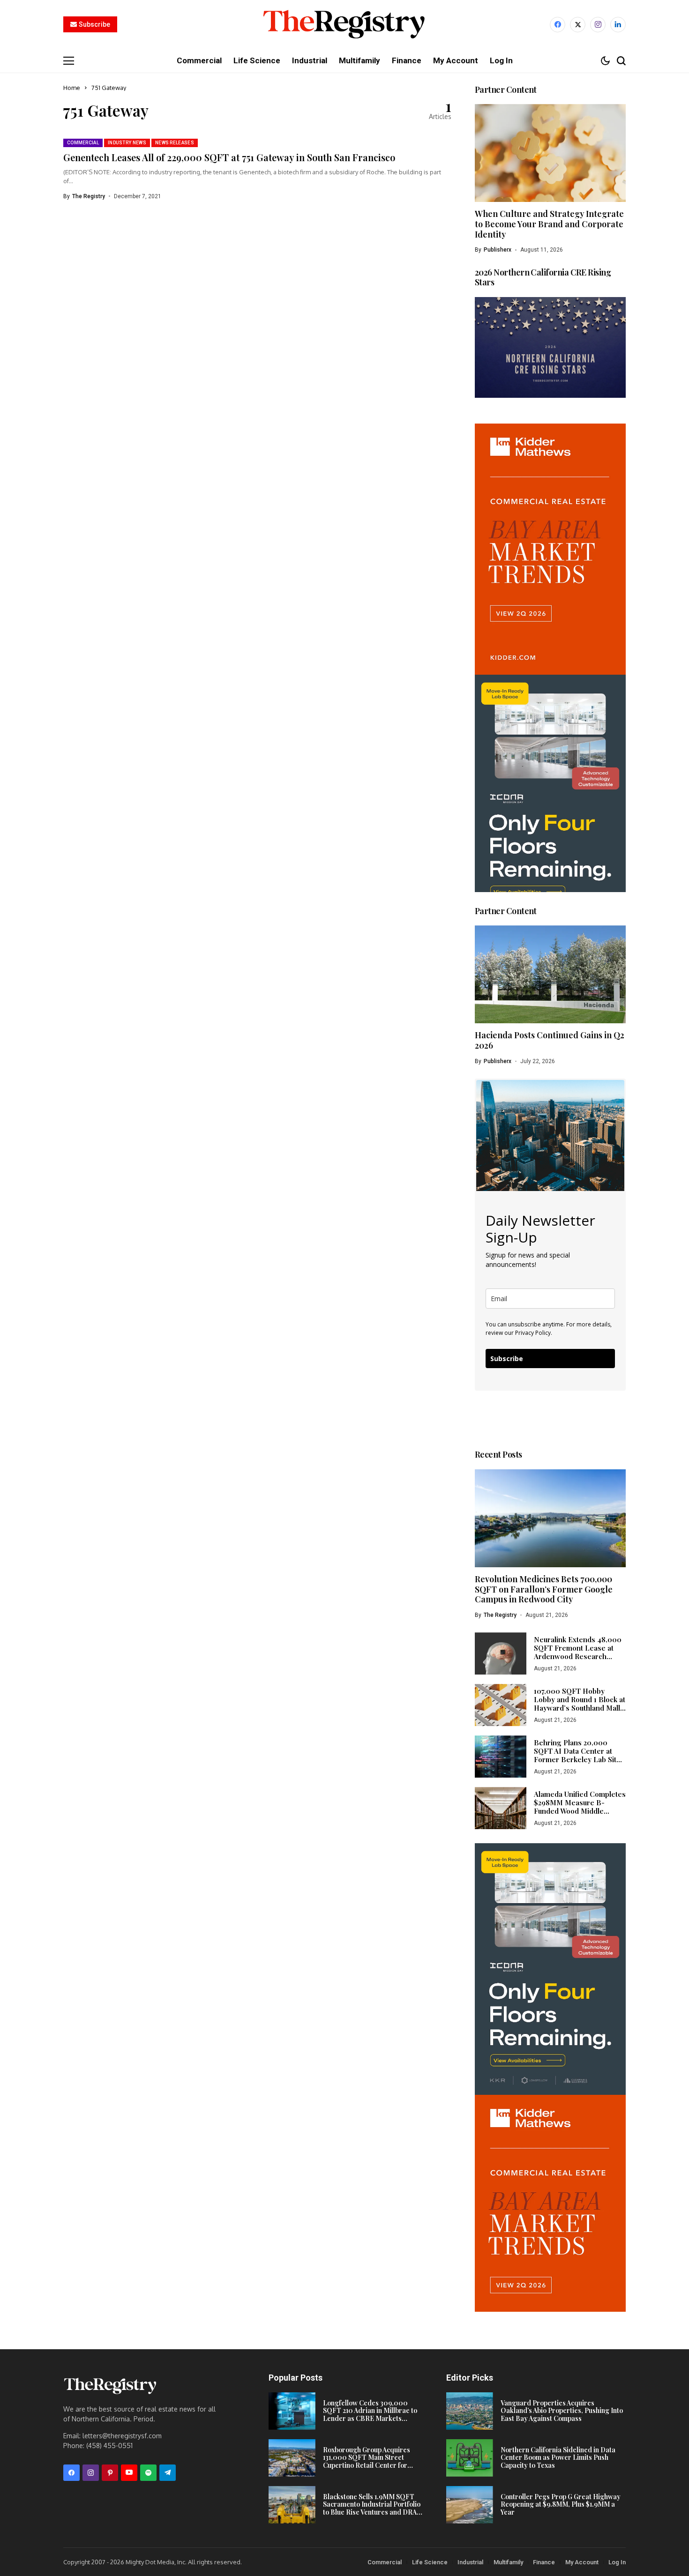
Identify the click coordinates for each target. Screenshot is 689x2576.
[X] (578, 25)
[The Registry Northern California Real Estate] (344, 25)
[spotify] (148, 2473)
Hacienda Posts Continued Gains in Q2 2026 (550, 1040)
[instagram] (598, 25)
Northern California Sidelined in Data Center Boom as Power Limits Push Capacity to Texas (558, 2458)
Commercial (385, 2562)
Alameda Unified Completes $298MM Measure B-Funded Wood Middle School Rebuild (580, 1807)
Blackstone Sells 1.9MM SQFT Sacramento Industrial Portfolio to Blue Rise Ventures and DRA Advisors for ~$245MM (372, 2508)
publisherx (498, 250)
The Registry (89, 196)
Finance (544, 2562)
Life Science (430, 2562)
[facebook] (558, 25)
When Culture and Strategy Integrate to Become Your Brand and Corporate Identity (549, 224)
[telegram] (168, 2473)
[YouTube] (129, 2473)
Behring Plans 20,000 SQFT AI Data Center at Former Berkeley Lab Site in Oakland (577, 1755)
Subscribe (507, 1359)
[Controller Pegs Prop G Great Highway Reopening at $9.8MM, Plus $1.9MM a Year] (470, 2505)
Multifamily (508, 2562)
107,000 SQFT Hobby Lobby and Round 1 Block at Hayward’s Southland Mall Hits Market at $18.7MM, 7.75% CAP (580, 1708)
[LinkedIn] (618, 25)
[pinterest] (110, 2473)
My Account (582, 2562)
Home (72, 88)
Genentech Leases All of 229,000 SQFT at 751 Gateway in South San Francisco (229, 157)
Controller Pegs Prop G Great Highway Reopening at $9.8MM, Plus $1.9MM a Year (561, 2505)
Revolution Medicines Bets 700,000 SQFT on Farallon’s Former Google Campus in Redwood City (544, 1589)
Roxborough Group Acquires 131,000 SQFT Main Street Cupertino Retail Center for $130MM (367, 2461)
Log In (617, 2562)
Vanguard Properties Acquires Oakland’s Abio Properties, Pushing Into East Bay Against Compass (562, 2411)
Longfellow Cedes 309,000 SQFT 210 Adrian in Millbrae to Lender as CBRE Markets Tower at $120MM (370, 2415)
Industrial (470, 2562)
